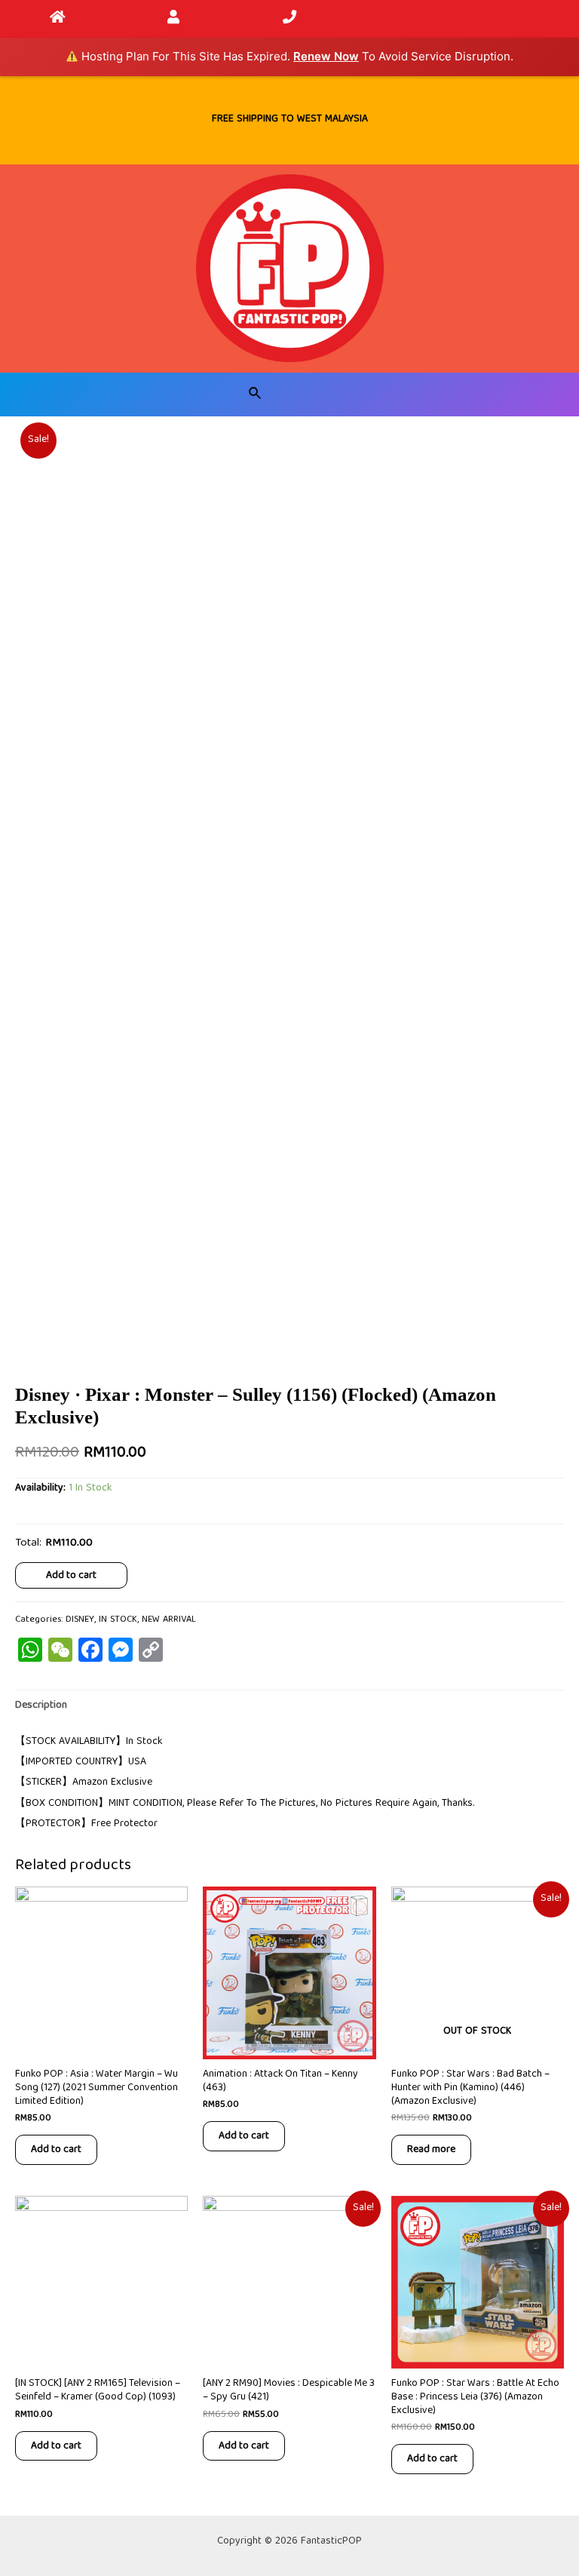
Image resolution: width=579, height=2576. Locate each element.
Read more (431, 2149)
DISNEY (80, 1620)
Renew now (326, 56)
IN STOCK (118, 1620)
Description (41, 1706)
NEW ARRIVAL (169, 1620)
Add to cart (71, 1575)
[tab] (41, 1706)
